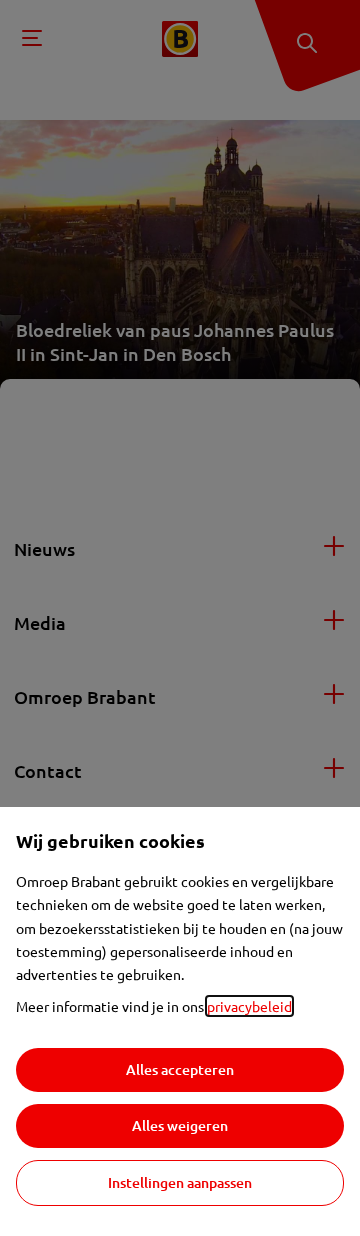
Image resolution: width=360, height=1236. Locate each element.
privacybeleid (249, 1006)
